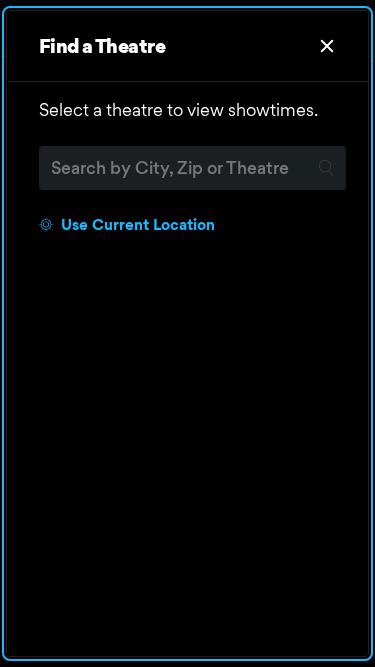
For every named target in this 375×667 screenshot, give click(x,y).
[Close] (327, 46)
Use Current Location (138, 224)
